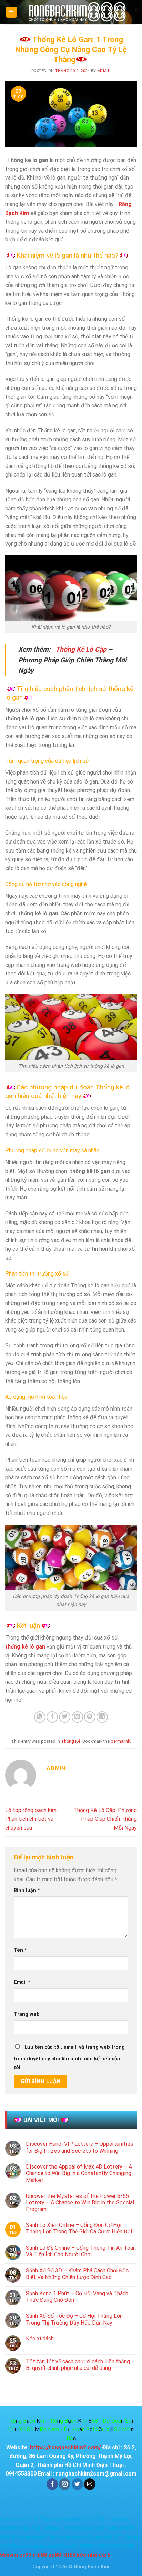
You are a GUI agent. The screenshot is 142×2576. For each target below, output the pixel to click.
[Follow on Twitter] (77, 2484)
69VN (130, 2528)
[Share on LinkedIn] (102, 1717)
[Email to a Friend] (77, 1717)
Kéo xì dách (40, 2339)
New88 (72, 2520)
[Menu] (12, 12)
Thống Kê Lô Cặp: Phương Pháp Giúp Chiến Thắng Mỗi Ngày (105, 1819)
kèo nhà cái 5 (94, 2555)
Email (22, 1982)
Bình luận (27, 1890)
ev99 (25, 2555)
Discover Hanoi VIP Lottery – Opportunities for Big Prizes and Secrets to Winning (80, 2147)
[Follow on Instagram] (65, 2484)
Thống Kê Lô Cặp (81, 649)
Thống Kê (71, 1741)
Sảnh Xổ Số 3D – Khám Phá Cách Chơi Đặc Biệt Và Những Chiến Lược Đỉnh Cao (77, 2274)
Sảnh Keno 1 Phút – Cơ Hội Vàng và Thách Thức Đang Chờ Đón (77, 2297)
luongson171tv (36, 2537)
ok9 (99, 2528)
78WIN (8, 2528)
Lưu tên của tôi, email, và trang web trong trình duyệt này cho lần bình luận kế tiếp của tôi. (69, 2058)
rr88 (100, 2546)
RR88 (86, 2546)
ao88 (55, 2555)
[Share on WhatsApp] (40, 1717)
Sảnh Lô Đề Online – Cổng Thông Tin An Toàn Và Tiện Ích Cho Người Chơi (81, 2251)
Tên (20, 1950)
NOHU (85, 2528)
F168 (70, 2528)
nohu (112, 2528)
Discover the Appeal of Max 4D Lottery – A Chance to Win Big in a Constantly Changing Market (79, 2173)
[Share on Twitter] (65, 1717)
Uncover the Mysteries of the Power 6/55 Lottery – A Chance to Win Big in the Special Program (80, 2203)
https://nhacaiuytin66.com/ (43, 2546)
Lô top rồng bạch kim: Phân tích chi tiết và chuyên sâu (31, 1819)
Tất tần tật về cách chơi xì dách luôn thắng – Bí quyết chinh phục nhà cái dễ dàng (80, 2365)
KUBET (114, 2537)
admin (104, 71)
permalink (120, 1741)
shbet (52, 2528)
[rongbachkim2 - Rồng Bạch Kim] (77, 12)
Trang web (27, 2014)
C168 (128, 2546)
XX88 (113, 2546)
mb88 (40, 2555)
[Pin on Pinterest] (90, 1717)
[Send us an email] (90, 2484)
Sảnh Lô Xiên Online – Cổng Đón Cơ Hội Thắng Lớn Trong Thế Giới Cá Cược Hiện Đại (79, 2228)
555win (9, 2555)
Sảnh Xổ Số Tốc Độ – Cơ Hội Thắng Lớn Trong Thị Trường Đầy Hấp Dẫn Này (74, 2319)
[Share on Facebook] (52, 1717)
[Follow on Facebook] (52, 2484)
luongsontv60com (80, 2537)
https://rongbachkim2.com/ (65, 2447)
